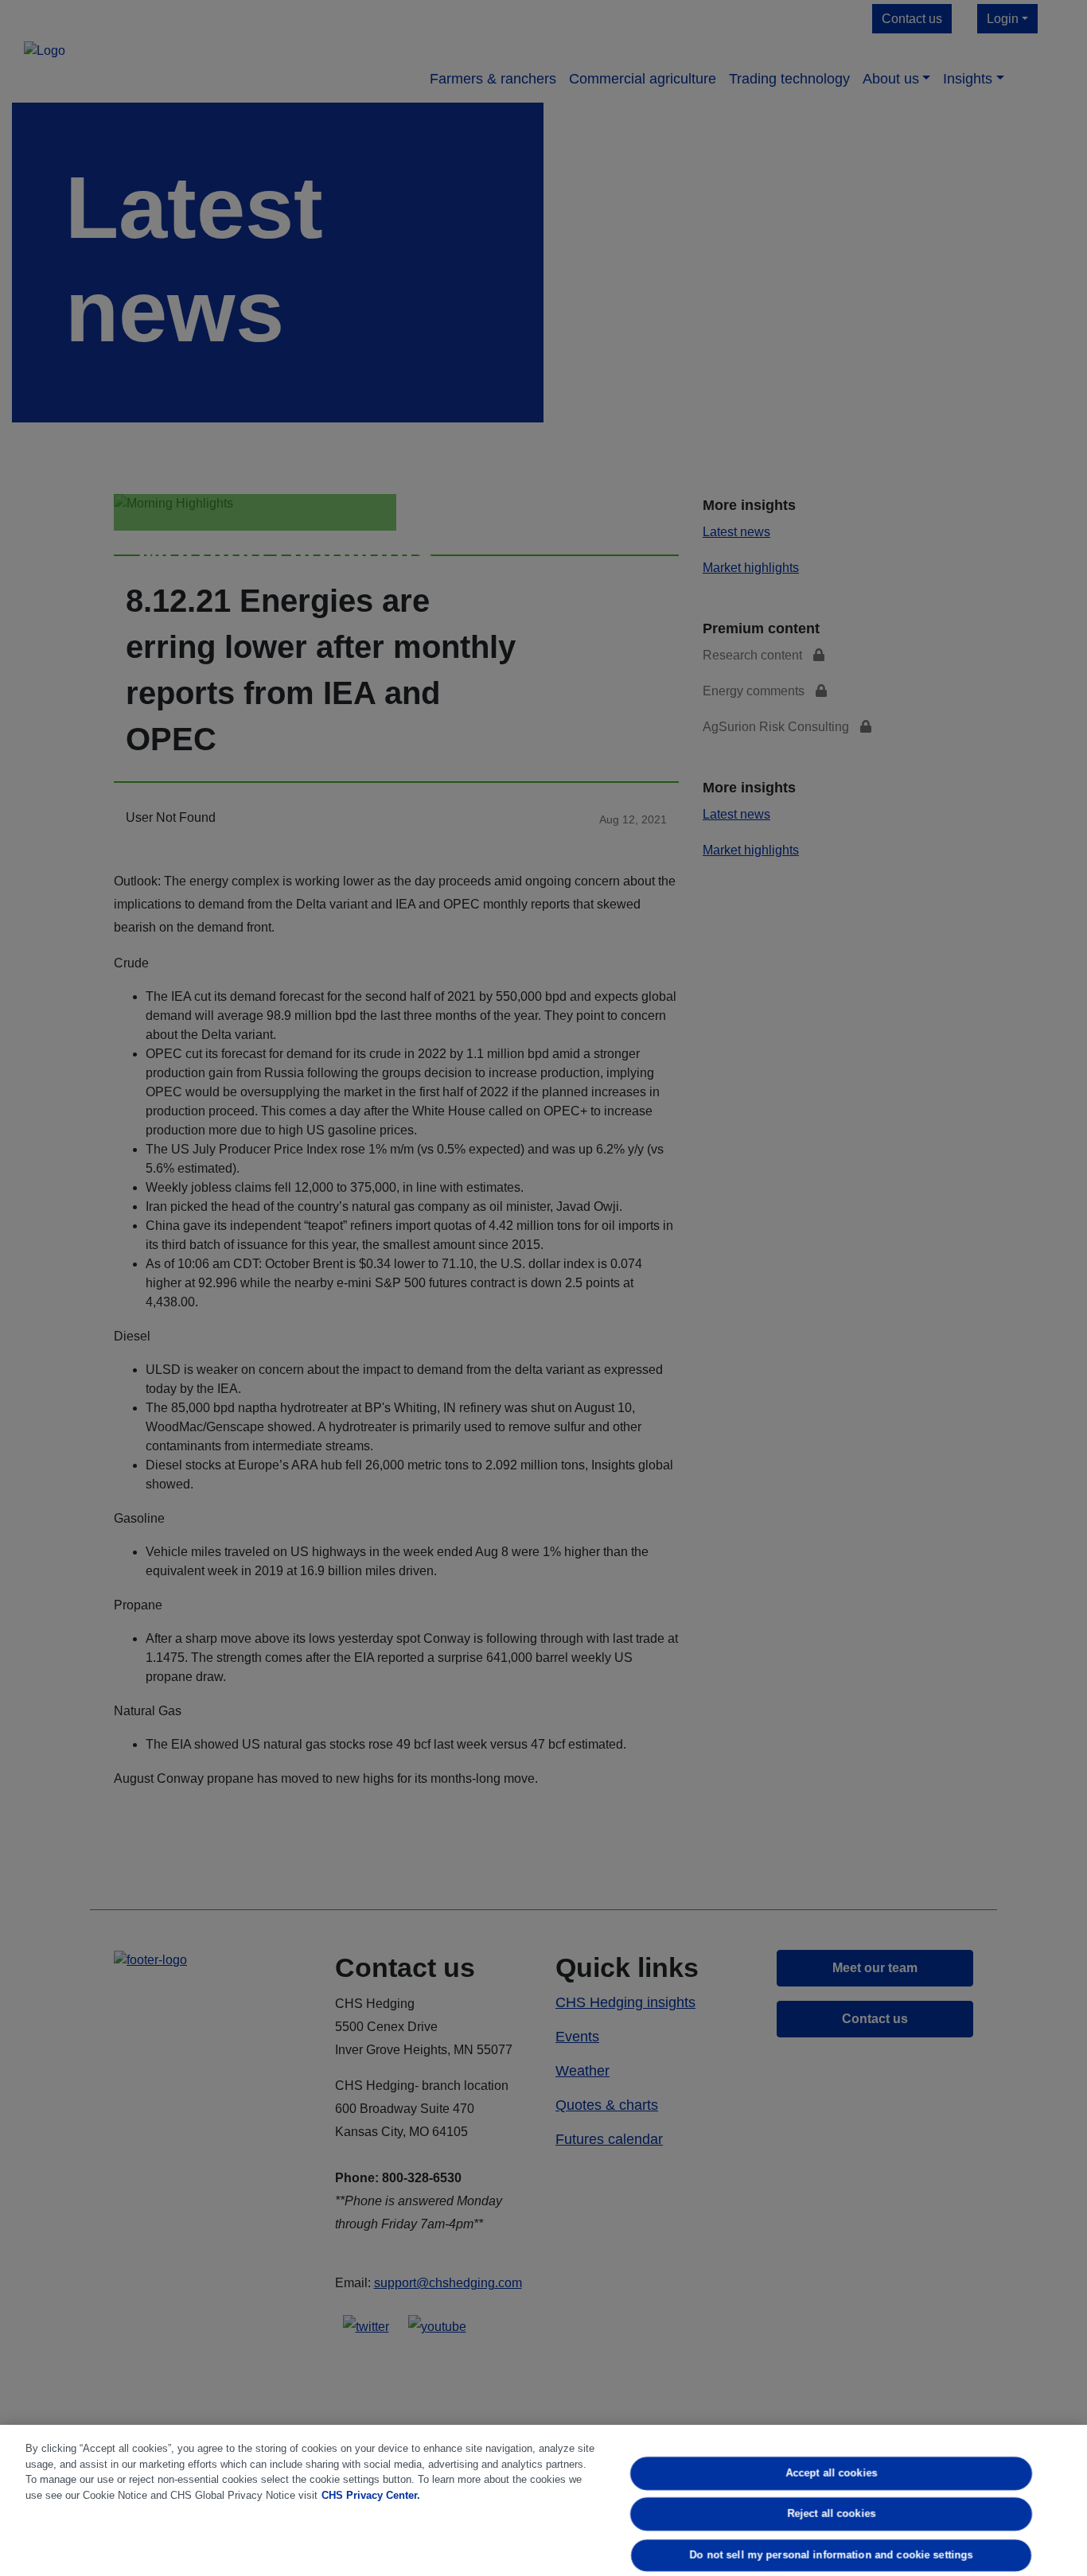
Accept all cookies (831, 2473)
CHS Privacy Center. (371, 2495)
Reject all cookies (831, 2514)
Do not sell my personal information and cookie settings (832, 2555)
